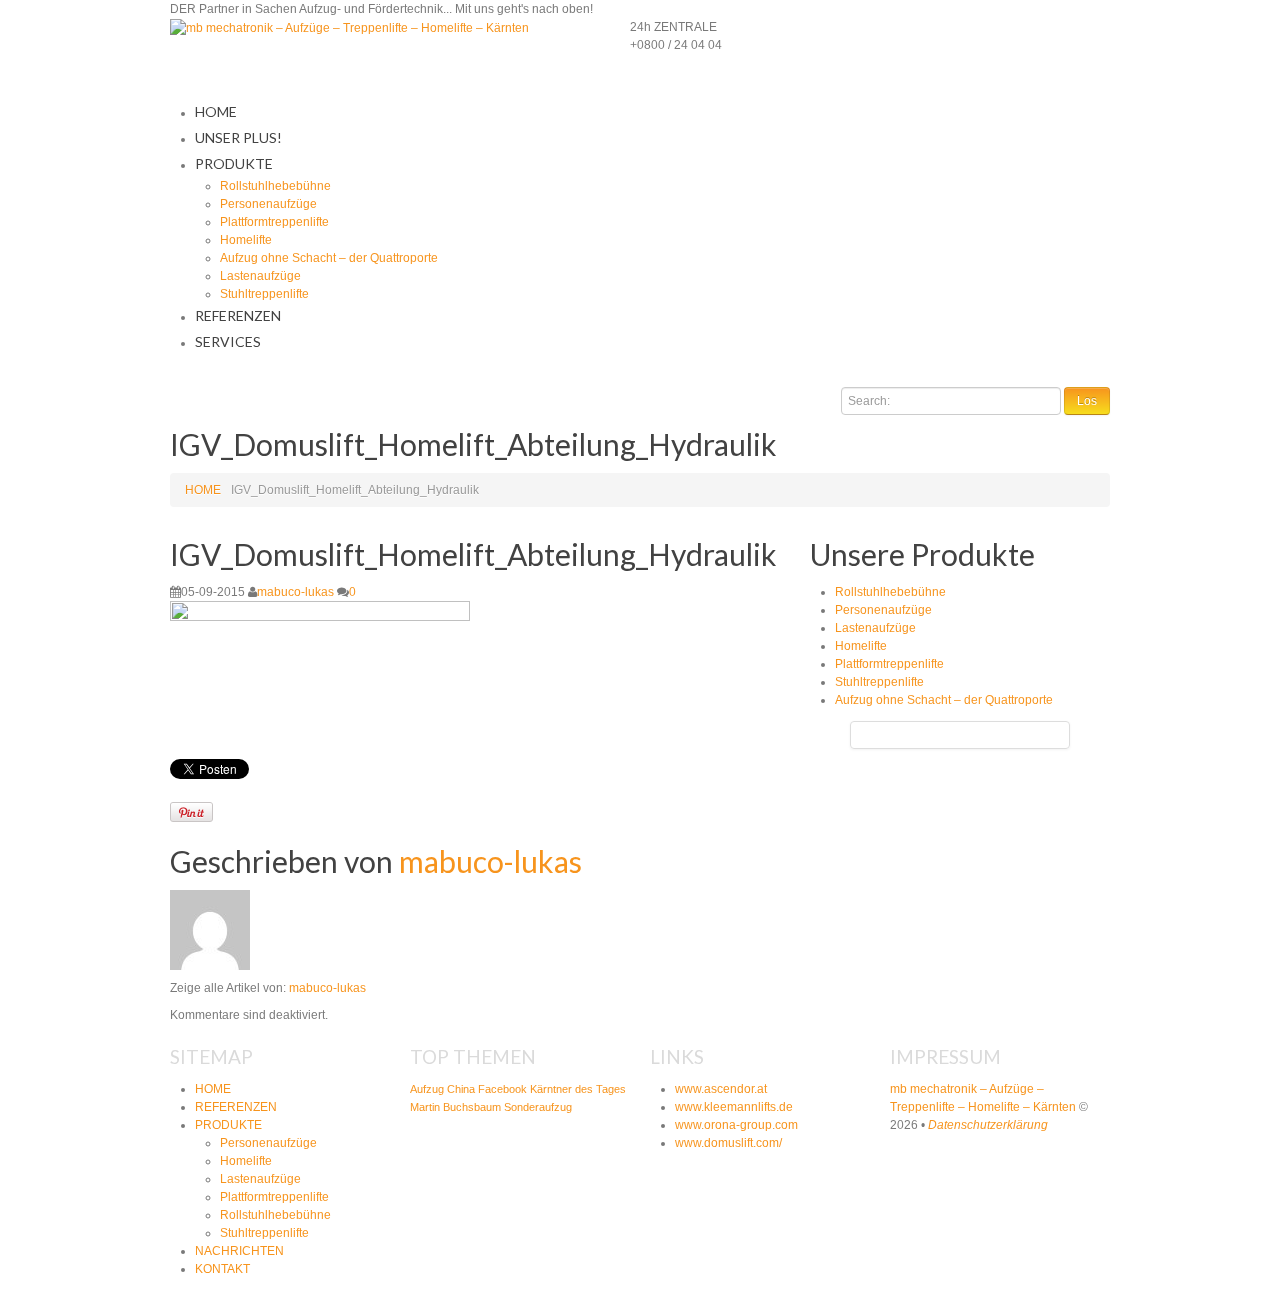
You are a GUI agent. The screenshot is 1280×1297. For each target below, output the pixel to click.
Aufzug (427, 1089)
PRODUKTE (234, 163)
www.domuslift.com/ (728, 1143)
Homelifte (246, 240)
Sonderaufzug (538, 1107)
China (461, 1089)
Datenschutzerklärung (988, 1125)
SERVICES (228, 341)
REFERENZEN (238, 315)
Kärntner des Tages (578, 1089)
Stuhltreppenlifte (264, 294)
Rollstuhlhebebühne (275, 186)
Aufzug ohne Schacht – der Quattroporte (329, 258)
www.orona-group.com (736, 1125)
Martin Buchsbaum (455, 1107)
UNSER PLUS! (238, 137)
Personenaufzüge (268, 204)
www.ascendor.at (721, 1089)
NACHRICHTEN (239, 1251)
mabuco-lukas (295, 592)
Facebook (502, 1089)
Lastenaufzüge (260, 276)
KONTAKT (222, 1269)
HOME (216, 111)
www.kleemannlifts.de (734, 1107)
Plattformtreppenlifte (274, 222)
